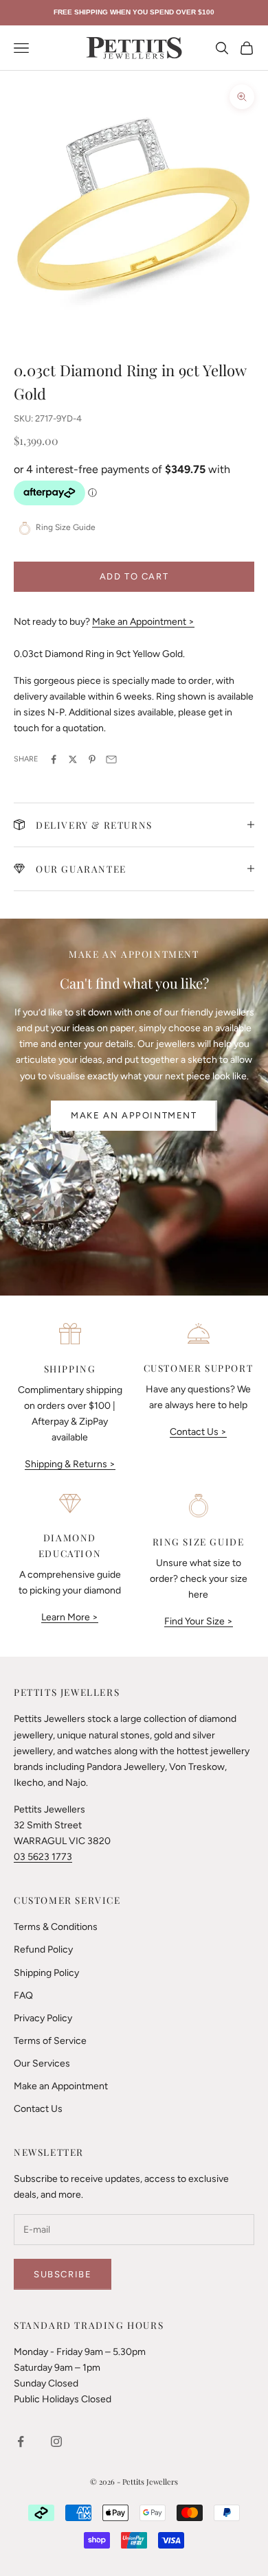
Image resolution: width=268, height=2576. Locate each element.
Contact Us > (198, 1432)
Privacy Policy (43, 2018)
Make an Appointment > (143, 622)
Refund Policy (43, 1950)
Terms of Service (50, 2041)
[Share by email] (111, 759)
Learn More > (70, 1617)
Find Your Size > (199, 1621)
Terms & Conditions (56, 1927)
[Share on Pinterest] (92, 759)
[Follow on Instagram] (56, 2441)
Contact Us (38, 2109)
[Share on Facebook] (54, 759)
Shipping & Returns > (70, 1464)
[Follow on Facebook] (21, 2441)
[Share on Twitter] (73, 759)
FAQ (23, 1996)
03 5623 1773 (43, 1857)
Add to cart (134, 576)
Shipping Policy (46, 1973)
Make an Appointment (134, 1115)
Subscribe (63, 2274)
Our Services (42, 2063)
